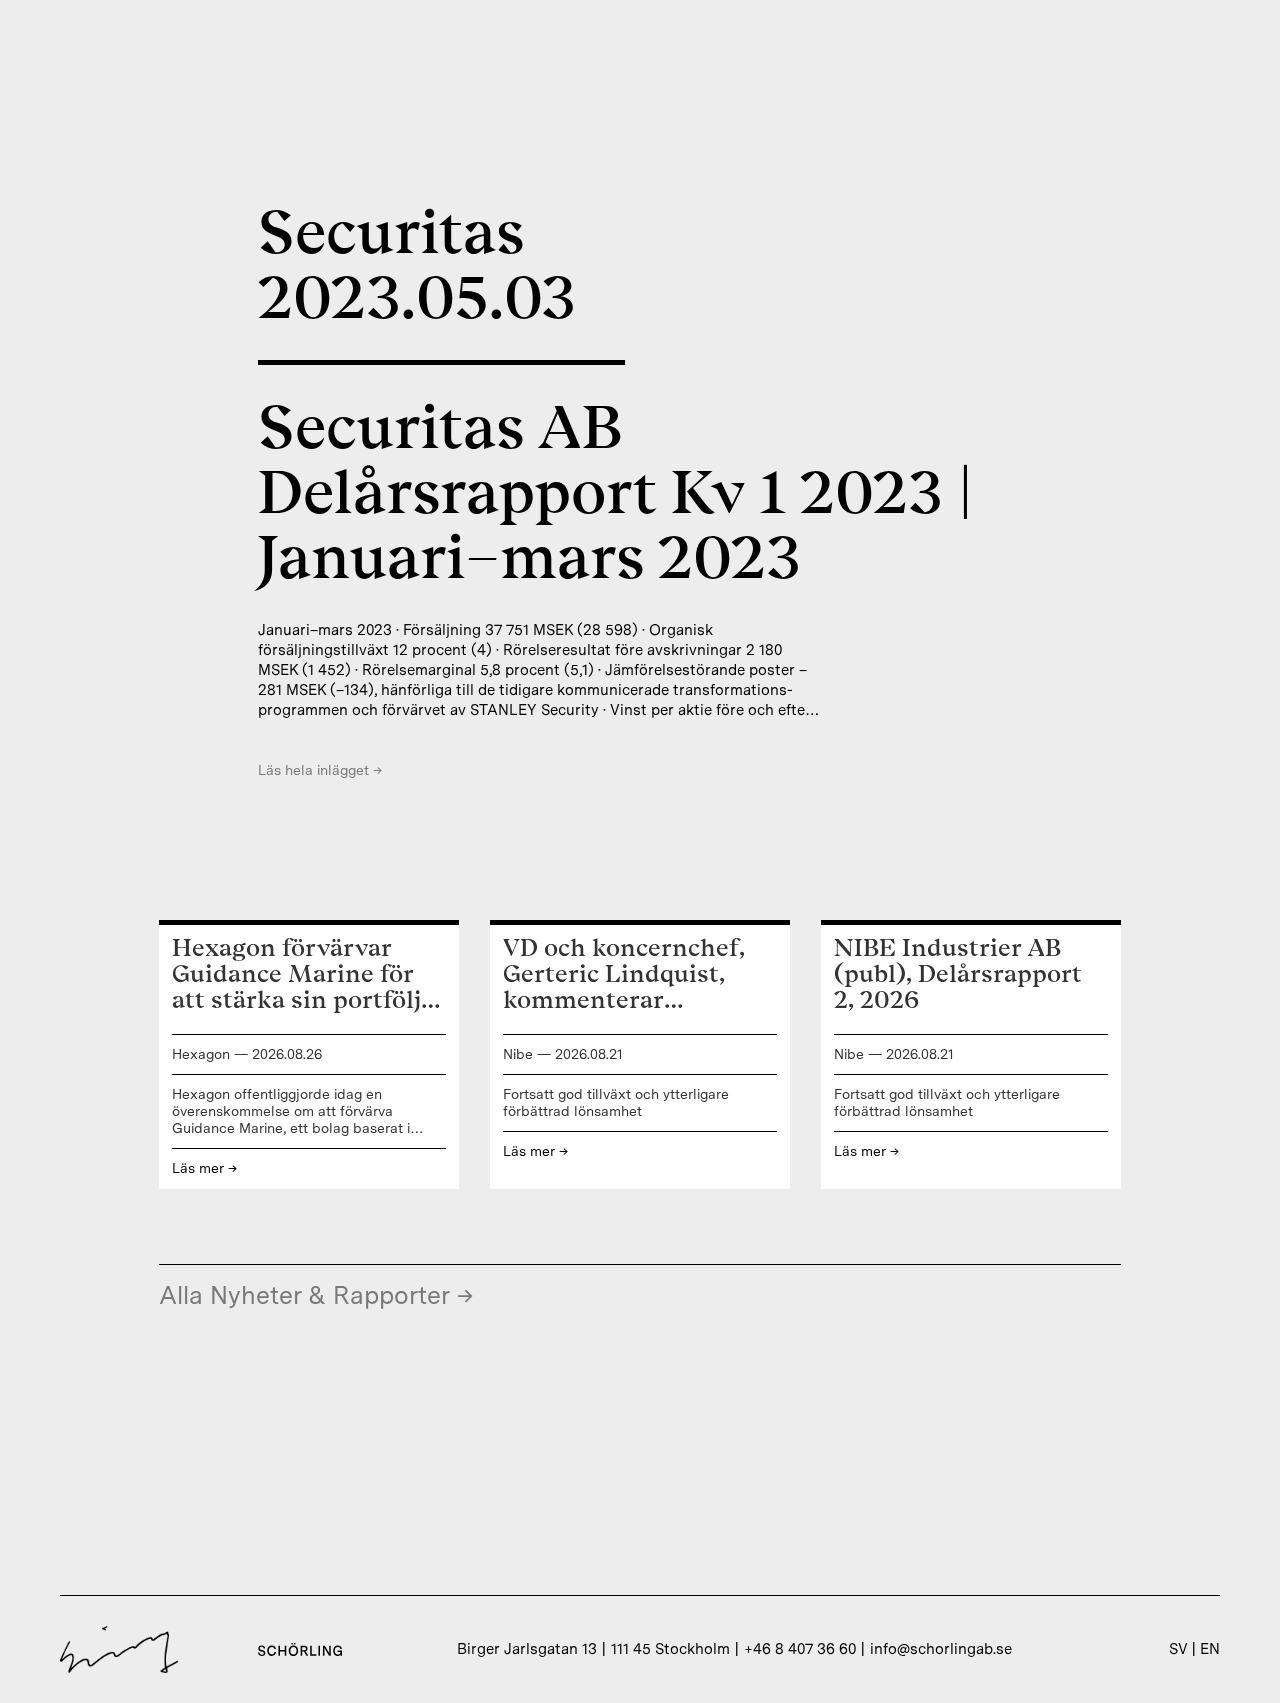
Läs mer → (204, 1168)
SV (1178, 1649)
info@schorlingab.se (941, 1649)
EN (1210, 1649)
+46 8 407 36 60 (800, 1649)
